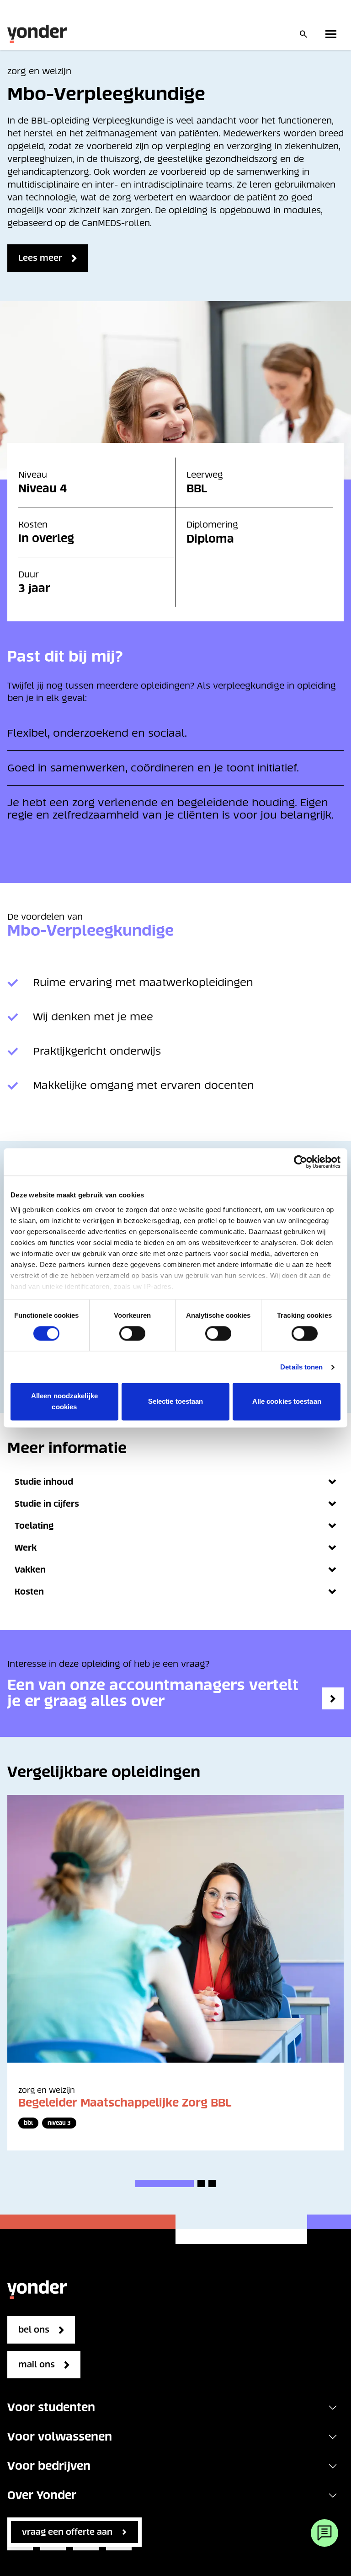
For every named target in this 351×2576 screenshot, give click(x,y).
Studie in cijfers (47, 1504)
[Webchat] (324, 2533)
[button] (165, 2183)
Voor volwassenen (60, 2437)
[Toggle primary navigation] (333, 34)
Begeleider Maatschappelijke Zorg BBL (125, 2103)
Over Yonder (42, 2495)
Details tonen (301, 1367)
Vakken (30, 1570)
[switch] (132, 1333)
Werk (26, 1548)
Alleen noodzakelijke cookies (64, 1402)
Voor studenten (51, 2407)
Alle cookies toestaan (287, 1402)
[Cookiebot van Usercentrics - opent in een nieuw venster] (300, 1162)
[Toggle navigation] (333, 2408)
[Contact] (333, 1698)
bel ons (34, 2330)
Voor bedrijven (49, 2466)
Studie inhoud (44, 1482)
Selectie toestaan (176, 1402)
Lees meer (40, 258)
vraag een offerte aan (67, 2532)
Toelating (34, 1526)
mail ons (37, 2364)
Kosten (29, 1592)
